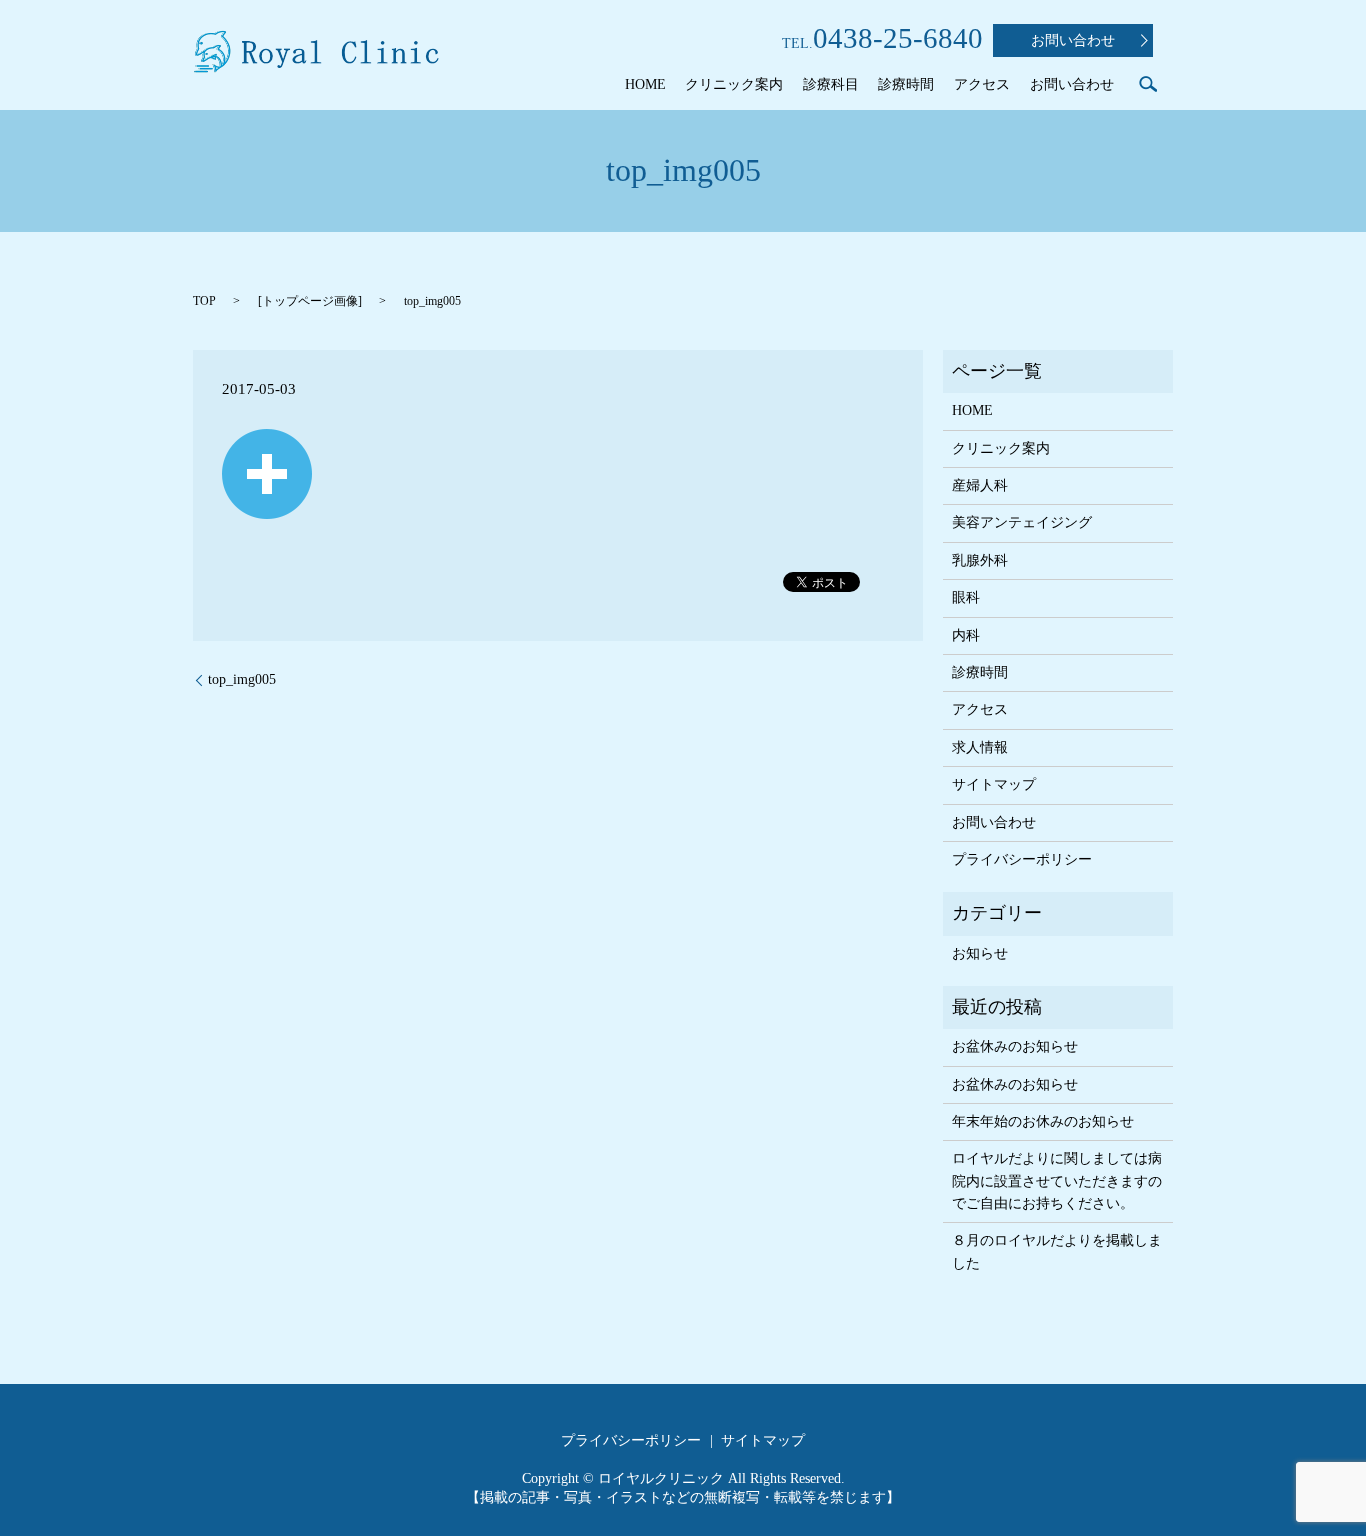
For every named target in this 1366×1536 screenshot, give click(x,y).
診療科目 (831, 84)
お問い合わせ (1073, 40)
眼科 (966, 597)
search (1148, 84)
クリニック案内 (734, 84)
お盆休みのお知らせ (1015, 1046)
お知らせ (980, 953)
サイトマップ (994, 784)
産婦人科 (980, 485)
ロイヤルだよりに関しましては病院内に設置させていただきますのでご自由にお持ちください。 (1057, 1181)
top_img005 (242, 679)
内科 (966, 635)
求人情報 (980, 747)
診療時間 (906, 84)
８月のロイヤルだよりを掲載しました (1057, 1251)
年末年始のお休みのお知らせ (1043, 1121)
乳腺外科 (980, 560)
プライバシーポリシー (1022, 859)
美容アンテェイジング (1022, 522)
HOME (645, 84)
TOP (204, 301)
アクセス (982, 84)
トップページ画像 (310, 301)
